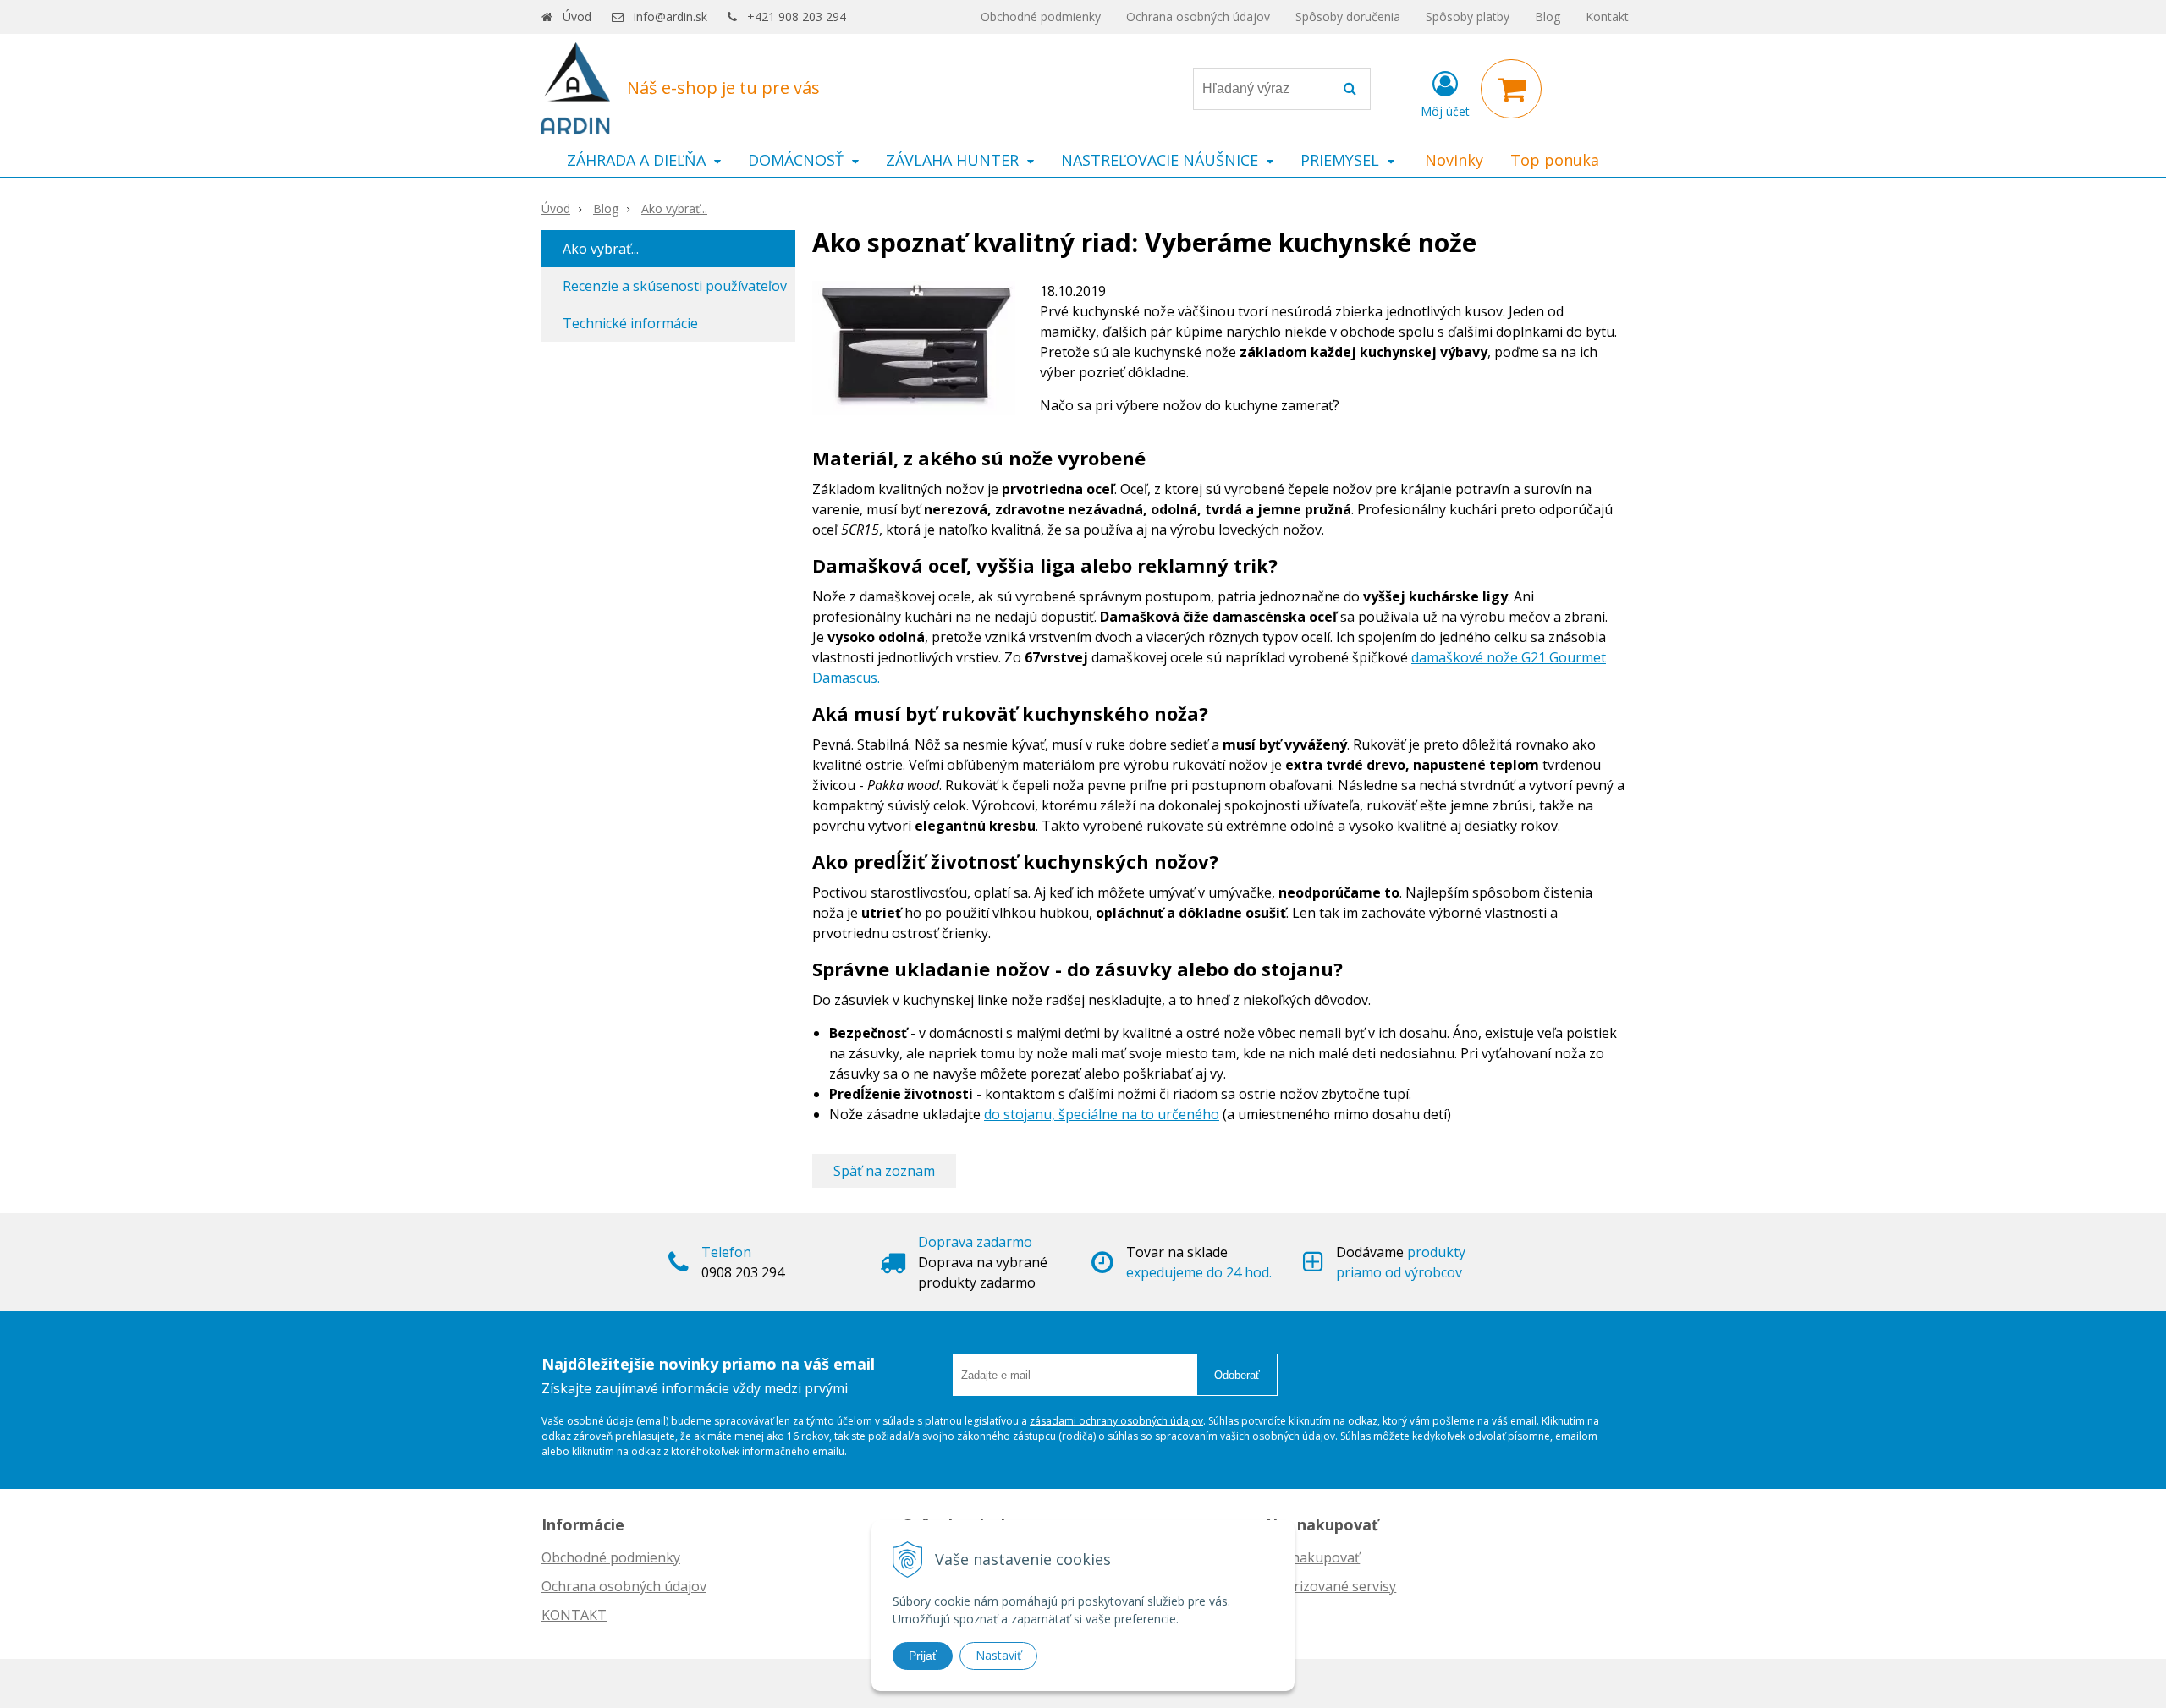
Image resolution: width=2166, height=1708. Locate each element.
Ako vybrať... (674, 209)
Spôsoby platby (1468, 16)
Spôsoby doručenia (1348, 16)
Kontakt (1607, 16)
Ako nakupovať (1311, 1557)
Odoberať (1237, 1375)
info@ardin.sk (671, 16)
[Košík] (1511, 89)
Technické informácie (630, 323)
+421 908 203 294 (797, 16)
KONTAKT (574, 1615)
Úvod (577, 16)
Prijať (923, 1656)
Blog (1548, 16)
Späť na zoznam (884, 1171)
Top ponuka (1555, 160)
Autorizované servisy (1330, 1586)
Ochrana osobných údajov (1198, 16)
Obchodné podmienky (1041, 16)
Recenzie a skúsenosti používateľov (675, 286)
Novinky (1454, 160)
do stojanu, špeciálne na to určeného (1102, 1114)
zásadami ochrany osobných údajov (1116, 1421)
